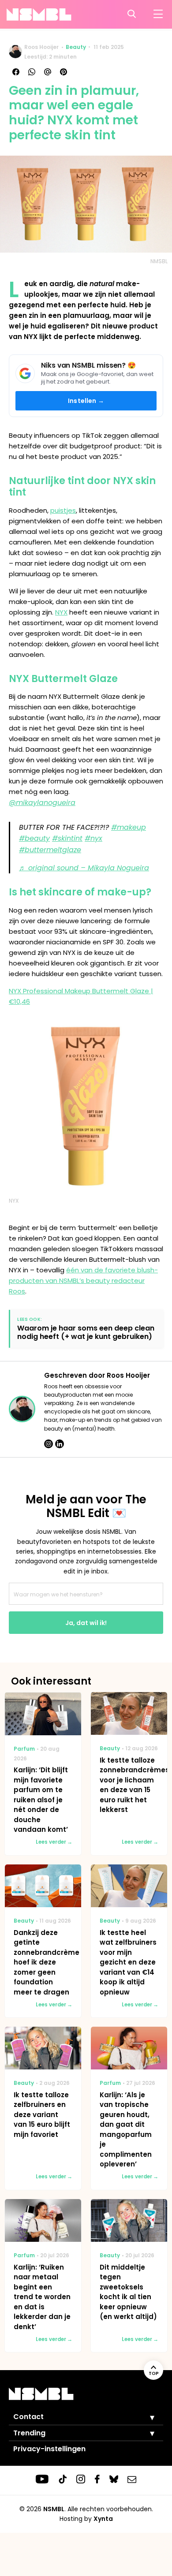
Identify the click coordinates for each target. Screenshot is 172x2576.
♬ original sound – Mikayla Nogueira (84, 868)
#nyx (93, 838)
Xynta (103, 2519)
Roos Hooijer (41, 47)
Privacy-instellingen (49, 2449)
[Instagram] (49, 1444)
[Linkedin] (60, 1444)
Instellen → (86, 401)
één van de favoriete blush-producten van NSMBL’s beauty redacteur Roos (83, 1281)
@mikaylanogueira (42, 803)
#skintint (67, 838)
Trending (29, 2433)
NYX (61, 612)
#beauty (34, 838)
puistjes (63, 510)
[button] (146, 2417)
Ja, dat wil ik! (86, 1623)
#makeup (129, 827)
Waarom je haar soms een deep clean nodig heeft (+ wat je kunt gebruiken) (86, 1332)
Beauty (76, 47)
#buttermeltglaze (50, 850)
